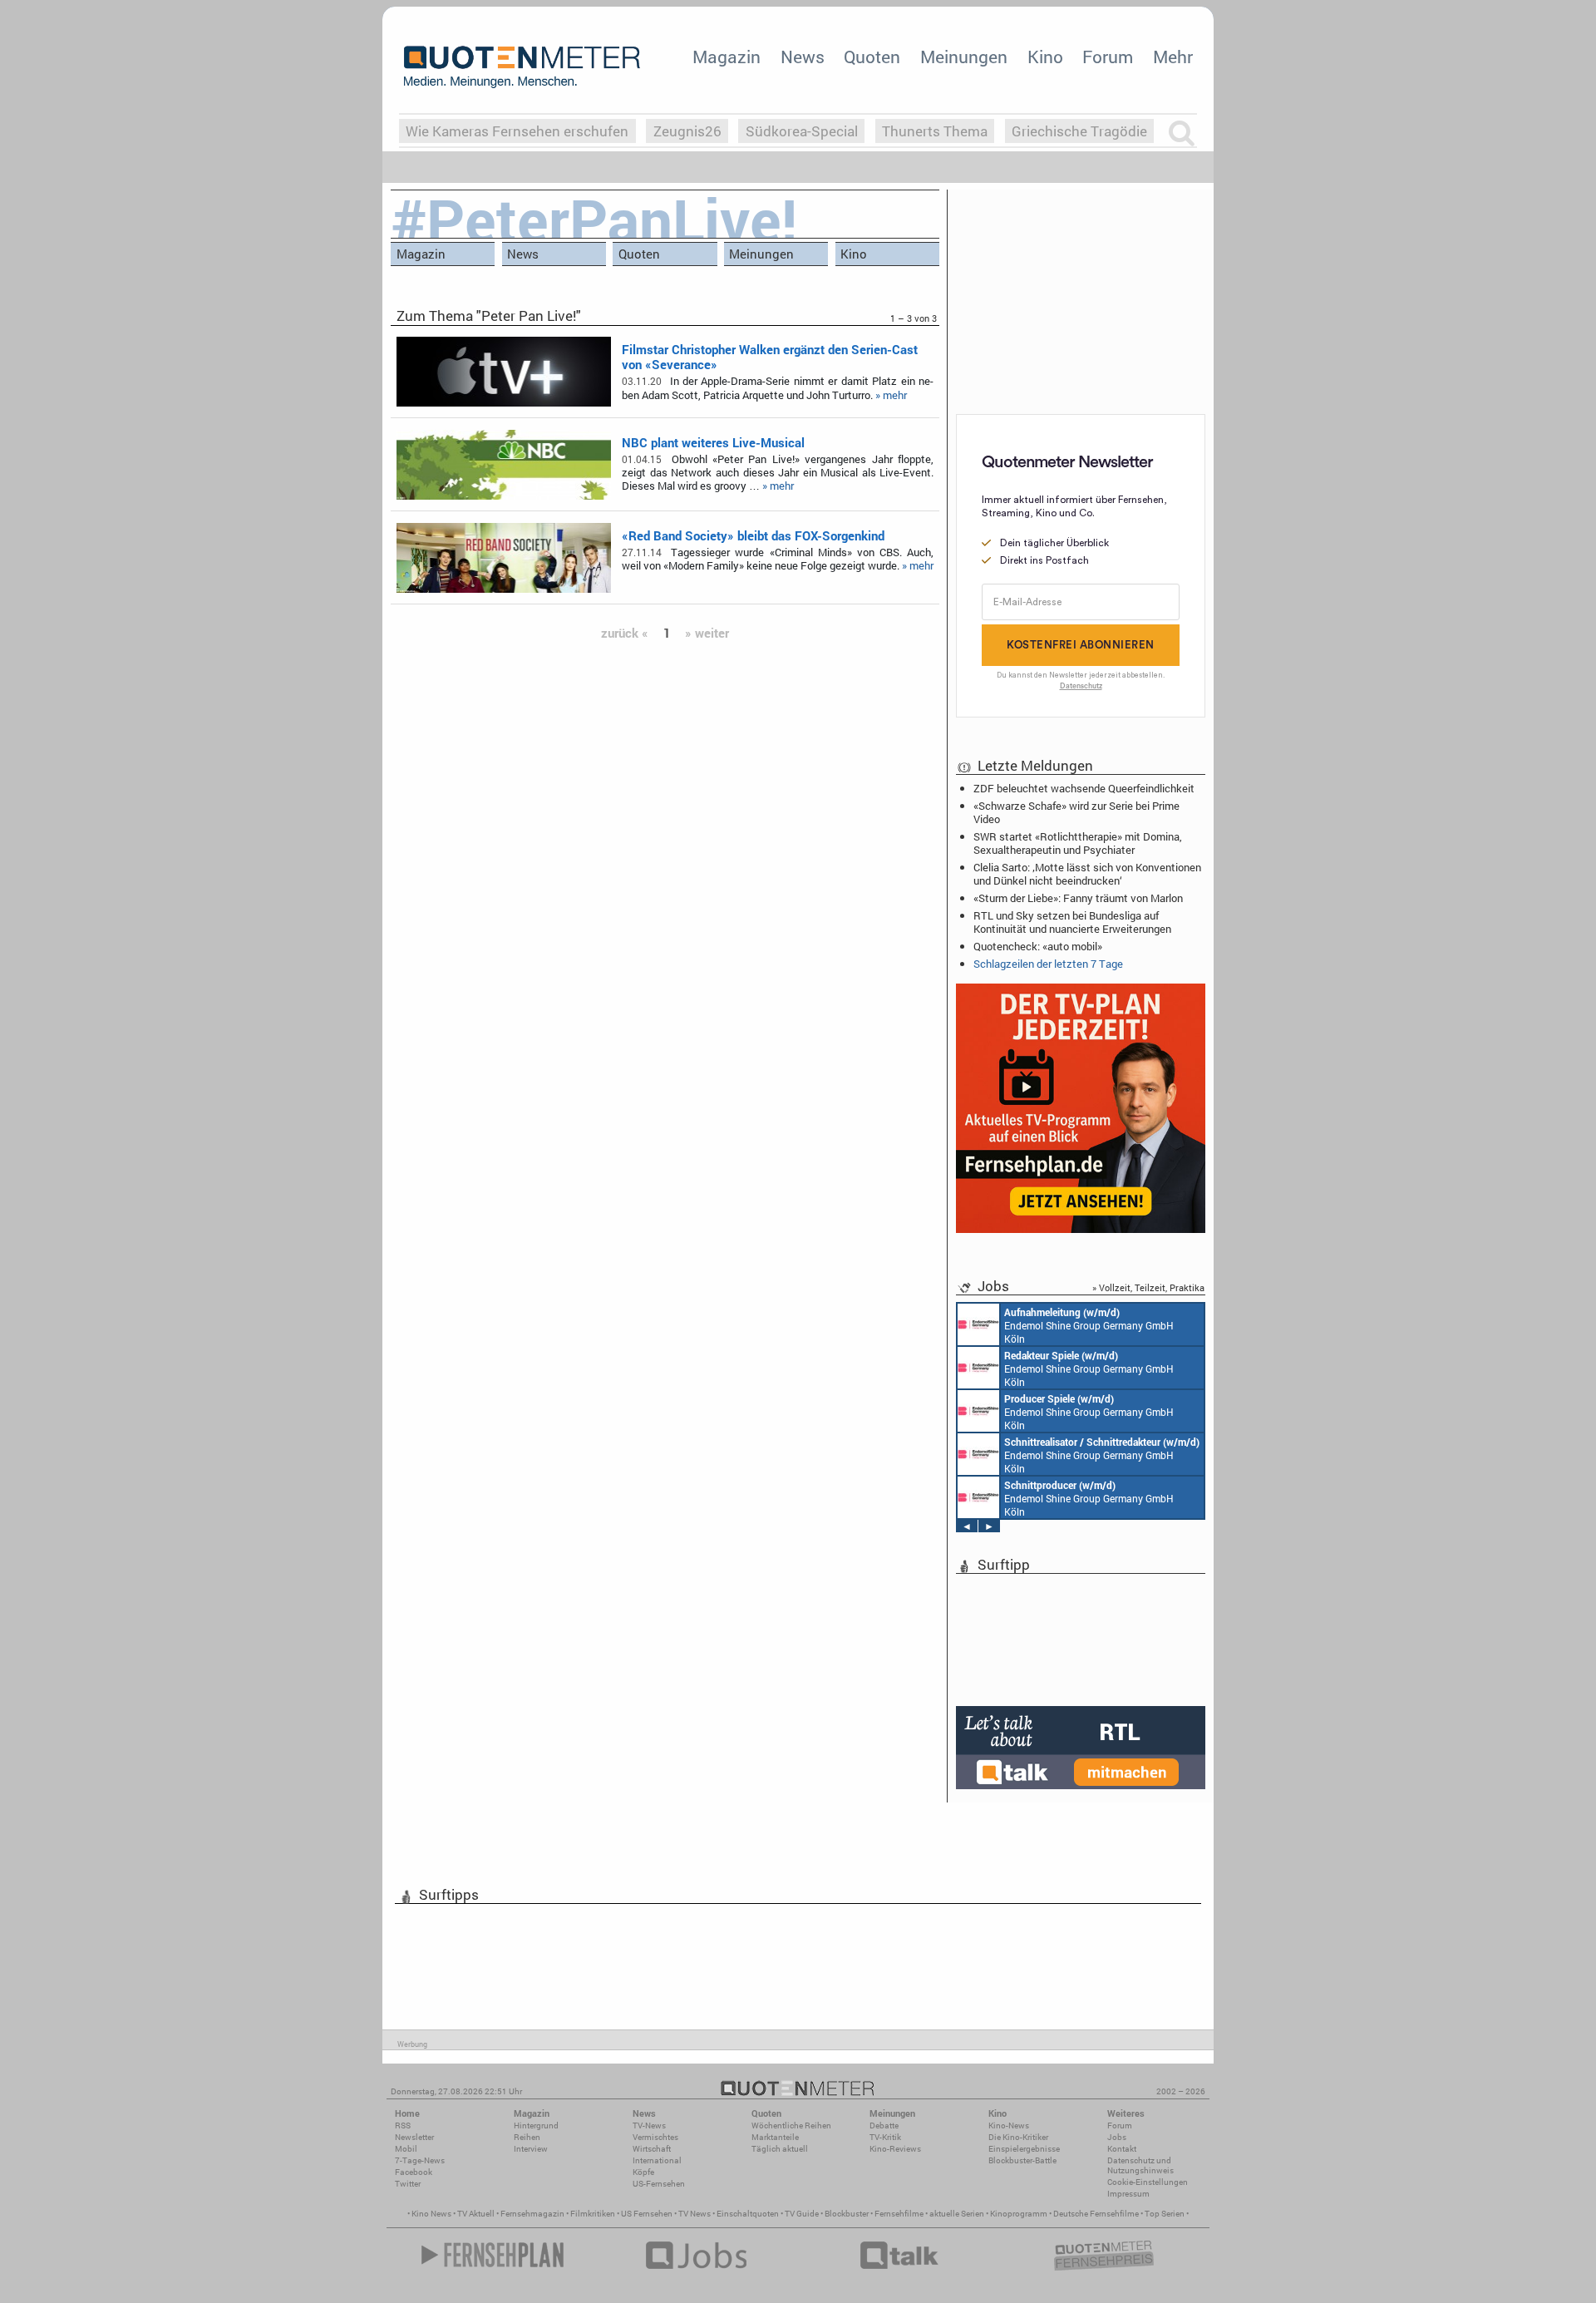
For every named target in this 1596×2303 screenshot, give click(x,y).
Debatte (884, 2125)
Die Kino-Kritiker (1018, 2137)
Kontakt (1122, 2149)
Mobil (406, 2149)
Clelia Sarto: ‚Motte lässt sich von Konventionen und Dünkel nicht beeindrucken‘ (1087, 874)
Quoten (872, 57)
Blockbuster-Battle (1022, 2160)
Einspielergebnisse (1024, 2149)
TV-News (649, 2125)
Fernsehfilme (899, 2214)
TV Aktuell (476, 2214)
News (803, 57)
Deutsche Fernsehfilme (1096, 2214)
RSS (403, 2125)
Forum (1108, 57)
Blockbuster (847, 2214)
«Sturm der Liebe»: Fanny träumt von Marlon (1078, 898)
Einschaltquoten (748, 2214)
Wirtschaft (652, 2149)
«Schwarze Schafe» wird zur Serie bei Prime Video (1076, 812)
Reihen (527, 2137)
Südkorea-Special (802, 131)
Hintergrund (536, 2125)
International (657, 2160)
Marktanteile (775, 2137)
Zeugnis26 (687, 131)
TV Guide (802, 2214)
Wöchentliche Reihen (791, 2125)
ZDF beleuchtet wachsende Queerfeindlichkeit (1084, 788)
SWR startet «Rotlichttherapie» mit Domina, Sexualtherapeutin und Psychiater (1078, 843)
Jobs (1117, 2137)
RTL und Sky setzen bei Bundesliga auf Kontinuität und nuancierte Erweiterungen (1072, 922)
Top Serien (1165, 2214)
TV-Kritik (885, 2137)
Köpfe (643, 2172)
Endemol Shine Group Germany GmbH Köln (1089, 1325)
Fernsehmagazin (532, 2214)
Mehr (1173, 57)
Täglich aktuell (780, 2149)
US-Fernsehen (659, 2184)
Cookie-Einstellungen (1148, 2182)
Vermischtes (655, 2137)
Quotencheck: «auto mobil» (1038, 946)
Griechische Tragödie (1079, 131)
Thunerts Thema (935, 131)
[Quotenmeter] (522, 67)
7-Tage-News (420, 2160)
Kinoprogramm (1019, 2214)
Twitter (408, 2184)
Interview (531, 2149)
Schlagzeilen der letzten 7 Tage (1048, 964)
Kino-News (1009, 2125)
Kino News (431, 2214)
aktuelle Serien (957, 2214)
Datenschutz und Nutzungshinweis (1140, 2165)
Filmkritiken (593, 2214)
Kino (1045, 57)
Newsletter (414, 2137)
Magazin (727, 57)
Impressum (1128, 2194)
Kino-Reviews (895, 2149)
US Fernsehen (647, 2214)
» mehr (891, 395)
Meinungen (964, 57)
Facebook (414, 2172)
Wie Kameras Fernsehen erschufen (517, 131)
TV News (695, 2214)
